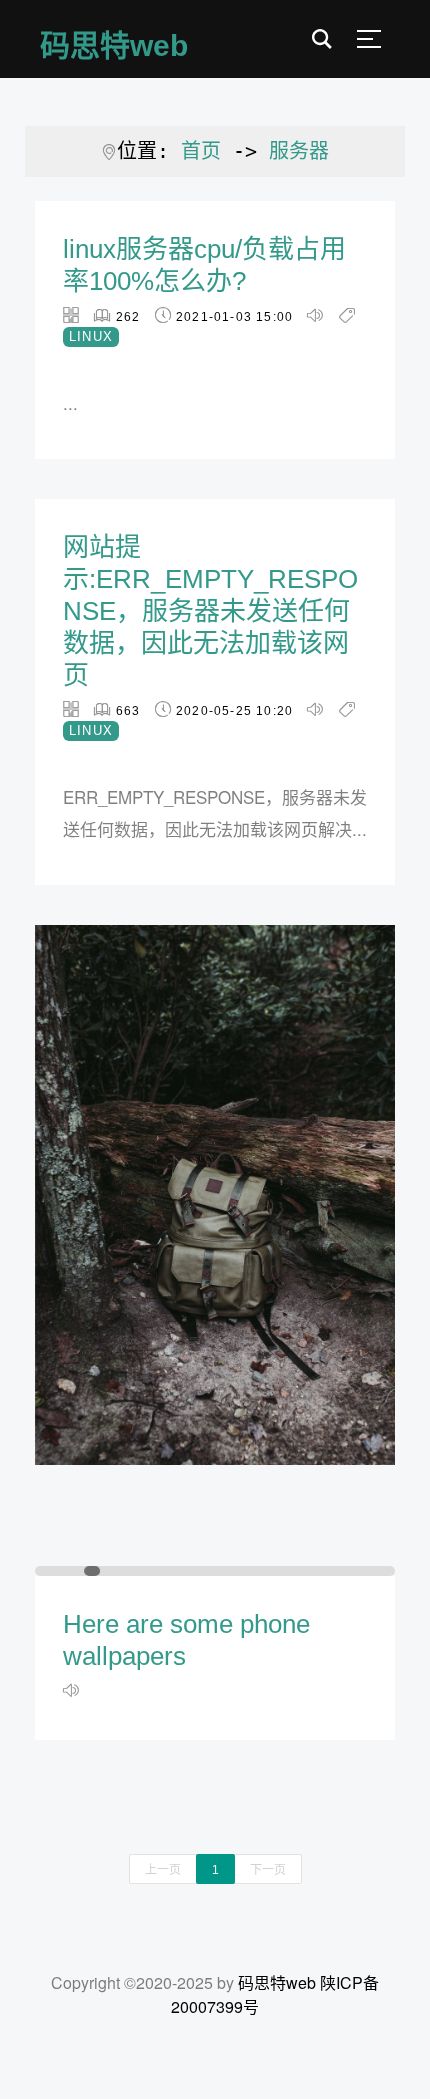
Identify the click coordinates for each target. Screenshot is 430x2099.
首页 (201, 151)
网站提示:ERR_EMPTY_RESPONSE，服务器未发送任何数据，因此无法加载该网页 (210, 611)
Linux (91, 336)
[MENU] (369, 39)
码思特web (277, 1982)
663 (128, 711)
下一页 (268, 1868)
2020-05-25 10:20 (234, 711)
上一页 (163, 1868)
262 (128, 317)
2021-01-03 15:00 (234, 317)
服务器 (299, 151)
